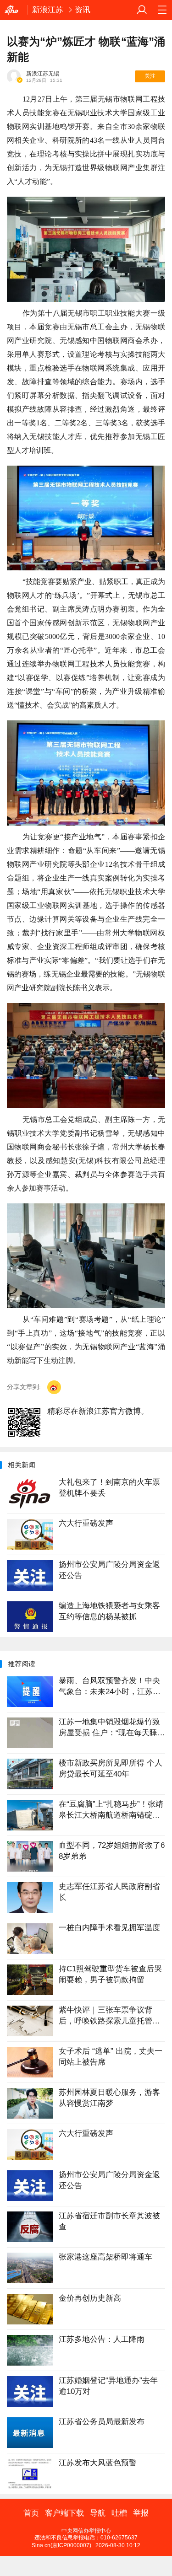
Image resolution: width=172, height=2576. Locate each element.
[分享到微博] (54, 1387)
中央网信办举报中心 (86, 2531)
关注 (150, 76)
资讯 (83, 10)
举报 (141, 2513)
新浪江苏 (48, 10)
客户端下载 (64, 2513)
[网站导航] (162, 10)
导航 (98, 2513)
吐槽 (119, 2513)
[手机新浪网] (14, 10)
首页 (31, 2513)
